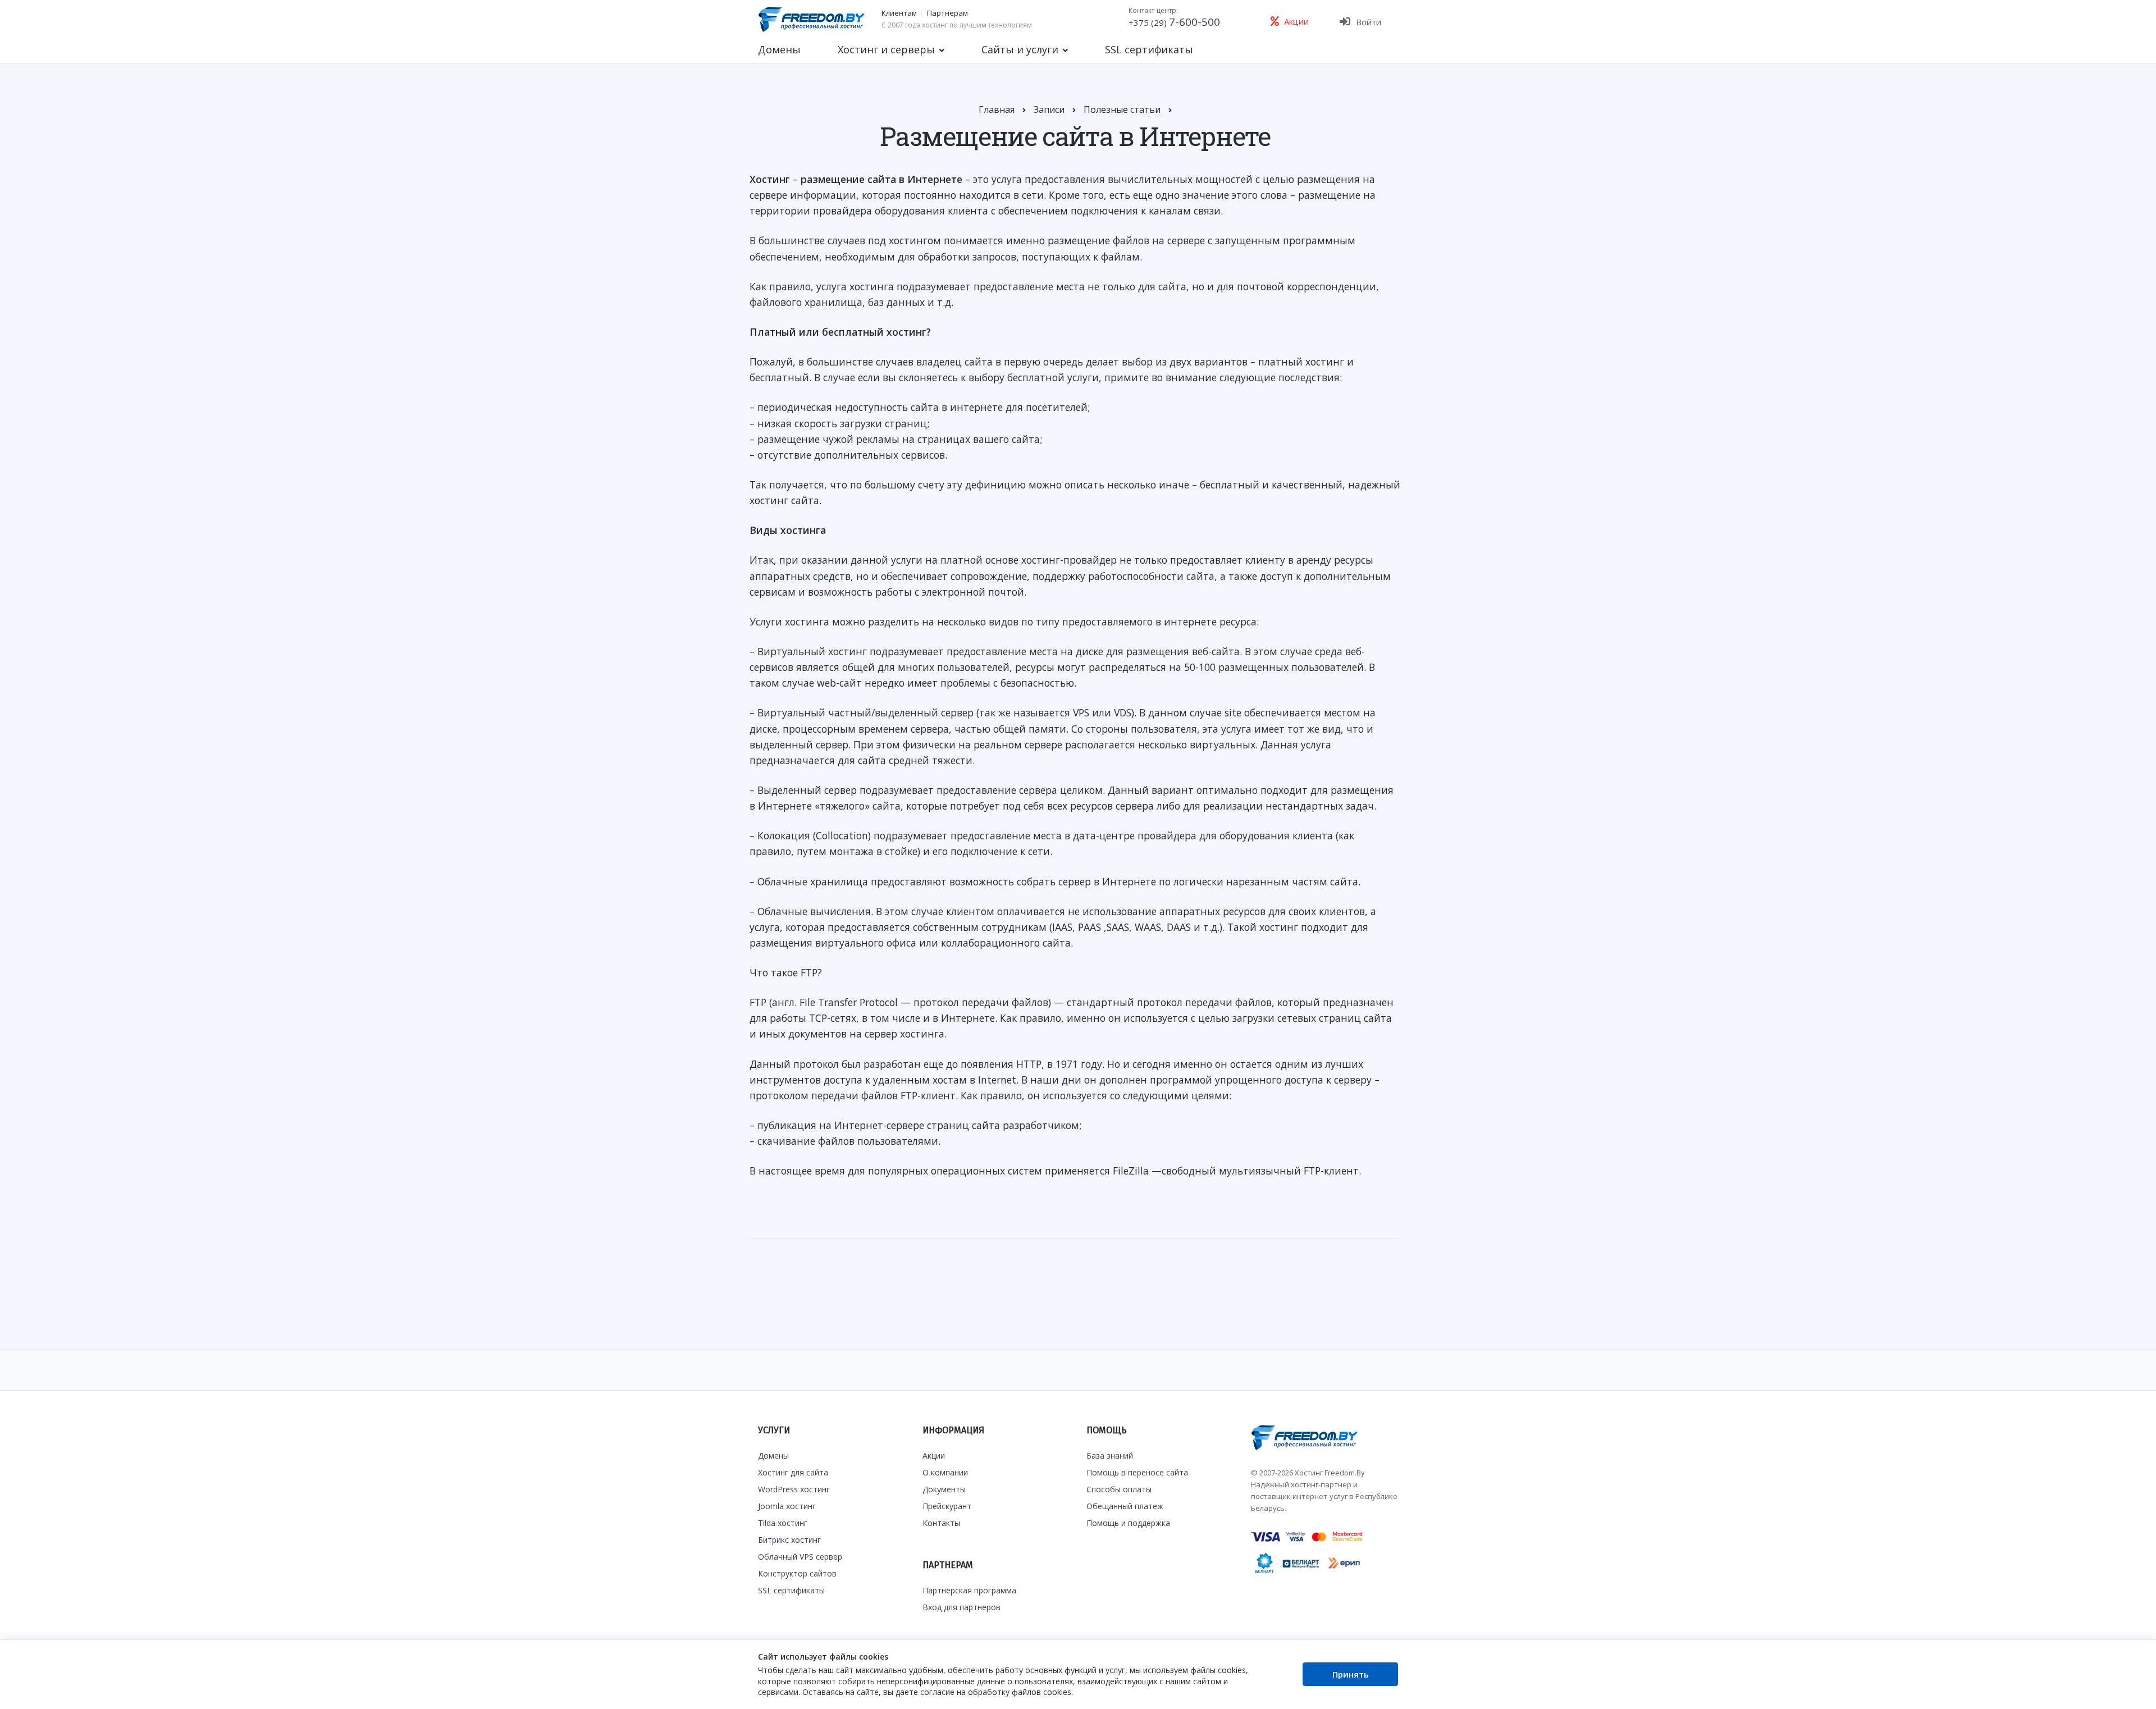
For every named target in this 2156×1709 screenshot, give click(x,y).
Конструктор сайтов (797, 1573)
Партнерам (947, 13)
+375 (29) (1174, 22)
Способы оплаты (1119, 1489)
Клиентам (899, 13)
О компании (945, 1472)
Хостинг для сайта (793, 1472)
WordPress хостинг (794, 1489)
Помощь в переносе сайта (1137, 1472)
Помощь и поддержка (1128, 1523)
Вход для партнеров (961, 1607)
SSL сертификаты (1149, 49)
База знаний (1110, 1456)
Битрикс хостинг (789, 1540)
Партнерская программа (969, 1590)
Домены (779, 49)
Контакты (941, 1523)
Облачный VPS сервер (800, 1557)
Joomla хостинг (787, 1506)
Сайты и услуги (1020, 49)
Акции (934, 1456)
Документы (944, 1489)
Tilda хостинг (783, 1523)
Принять (1351, 1674)
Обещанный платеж (1125, 1506)
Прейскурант (947, 1506)
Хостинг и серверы (886, 49)
